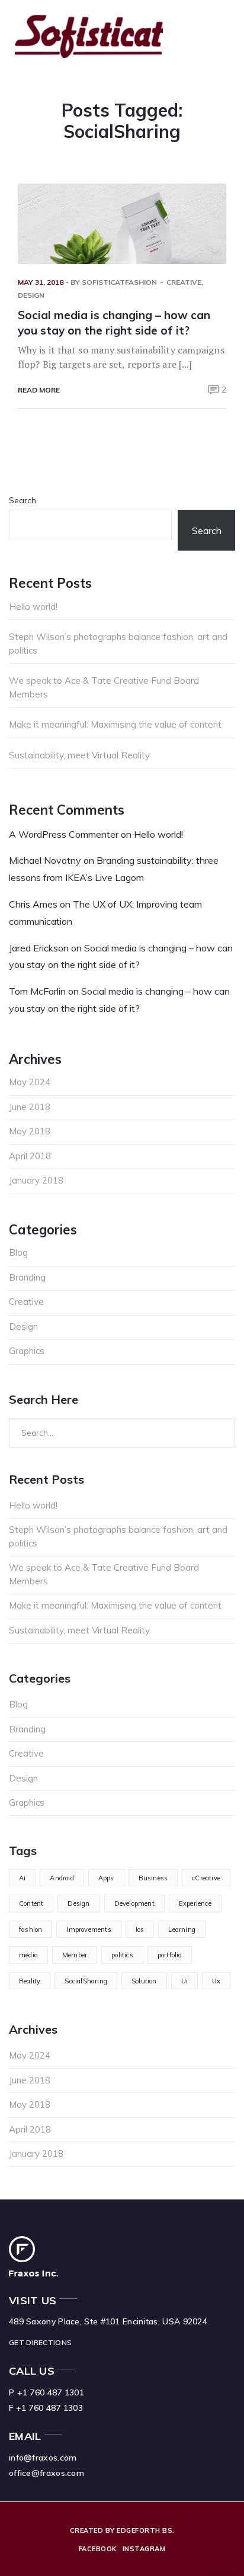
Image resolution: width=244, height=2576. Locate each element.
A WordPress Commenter (64, 834)
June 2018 (30, 1107)
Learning (182, 1929)
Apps (106, 1878)
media (28, 1955)
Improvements (89, 1929)
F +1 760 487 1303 (46, 2408)
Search (23, 500)
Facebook (98, 2549)
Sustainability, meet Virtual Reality (79, 755)
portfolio (170, 1955)
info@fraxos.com (43, 2458)
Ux (216, 1981)
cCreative (206, 1878)
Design (31, 295)
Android (62, 1878)
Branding (27, 1277)
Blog (18, 1252)
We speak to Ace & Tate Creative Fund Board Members (104, 687)
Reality (30, 1981)
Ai (22, 1878)
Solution (144, 1981)
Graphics (27, 1351)
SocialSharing (86, 1981)
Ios (140, 1929)
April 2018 (30, 1156)
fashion (30, 1929)
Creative (184, 282)
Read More (39, 390)
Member (75, 1955)
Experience (195, 1903)
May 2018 (30, 1131)
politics (122, 1955)
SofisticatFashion (119, 282)
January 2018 (36, 1180)
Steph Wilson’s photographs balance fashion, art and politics (118, 644)
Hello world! (33, 607)
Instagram (144, 2549)
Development (134, 1903)
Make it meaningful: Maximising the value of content (115, 724)
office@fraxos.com (46, 2473)
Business (153, 1878)
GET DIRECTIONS (40, 2342)
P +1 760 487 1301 (46, 2392)
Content (31, 1903)
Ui (184, 1981)
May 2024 (30, 1082)
